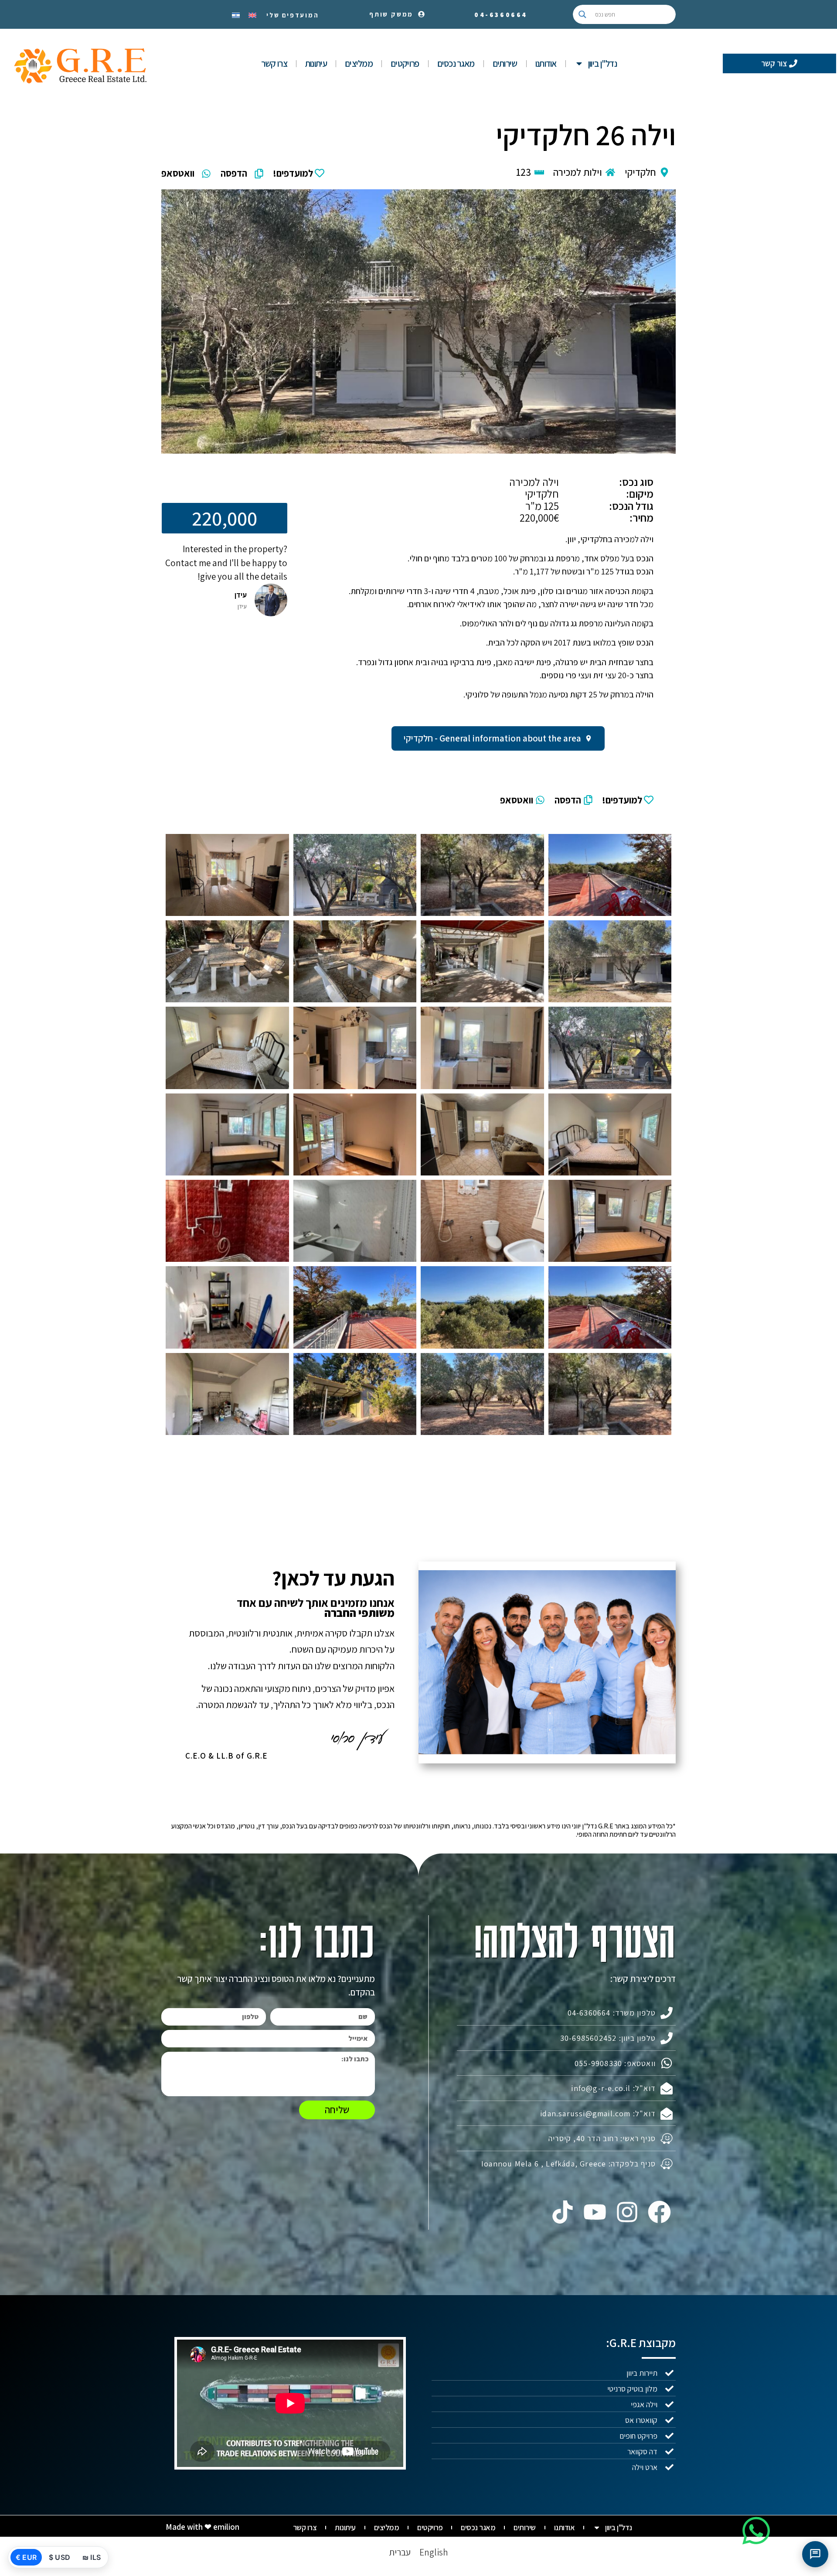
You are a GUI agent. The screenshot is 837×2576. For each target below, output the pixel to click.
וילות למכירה (578, 172)
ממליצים (359, 63)
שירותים (505, 63)
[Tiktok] (562, 2212)
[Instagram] (627, 2212)
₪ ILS (92, 2557)
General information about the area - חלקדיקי (492, 738)
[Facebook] (660, 2212)
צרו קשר (274, 63)
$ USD (60, 2557)
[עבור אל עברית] (236, 14)
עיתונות (316, 63)
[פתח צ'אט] (815, 2554)
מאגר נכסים (456, 63)
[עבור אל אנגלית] (252, 14)
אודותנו (546, 63)
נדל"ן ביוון (602, 63)
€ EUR (26, 2557)
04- (501, 15)
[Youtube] (595, 2212)
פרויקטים (405, 63)
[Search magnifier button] (582, 14)
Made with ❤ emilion (202, 2527)
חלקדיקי (640, 172)
